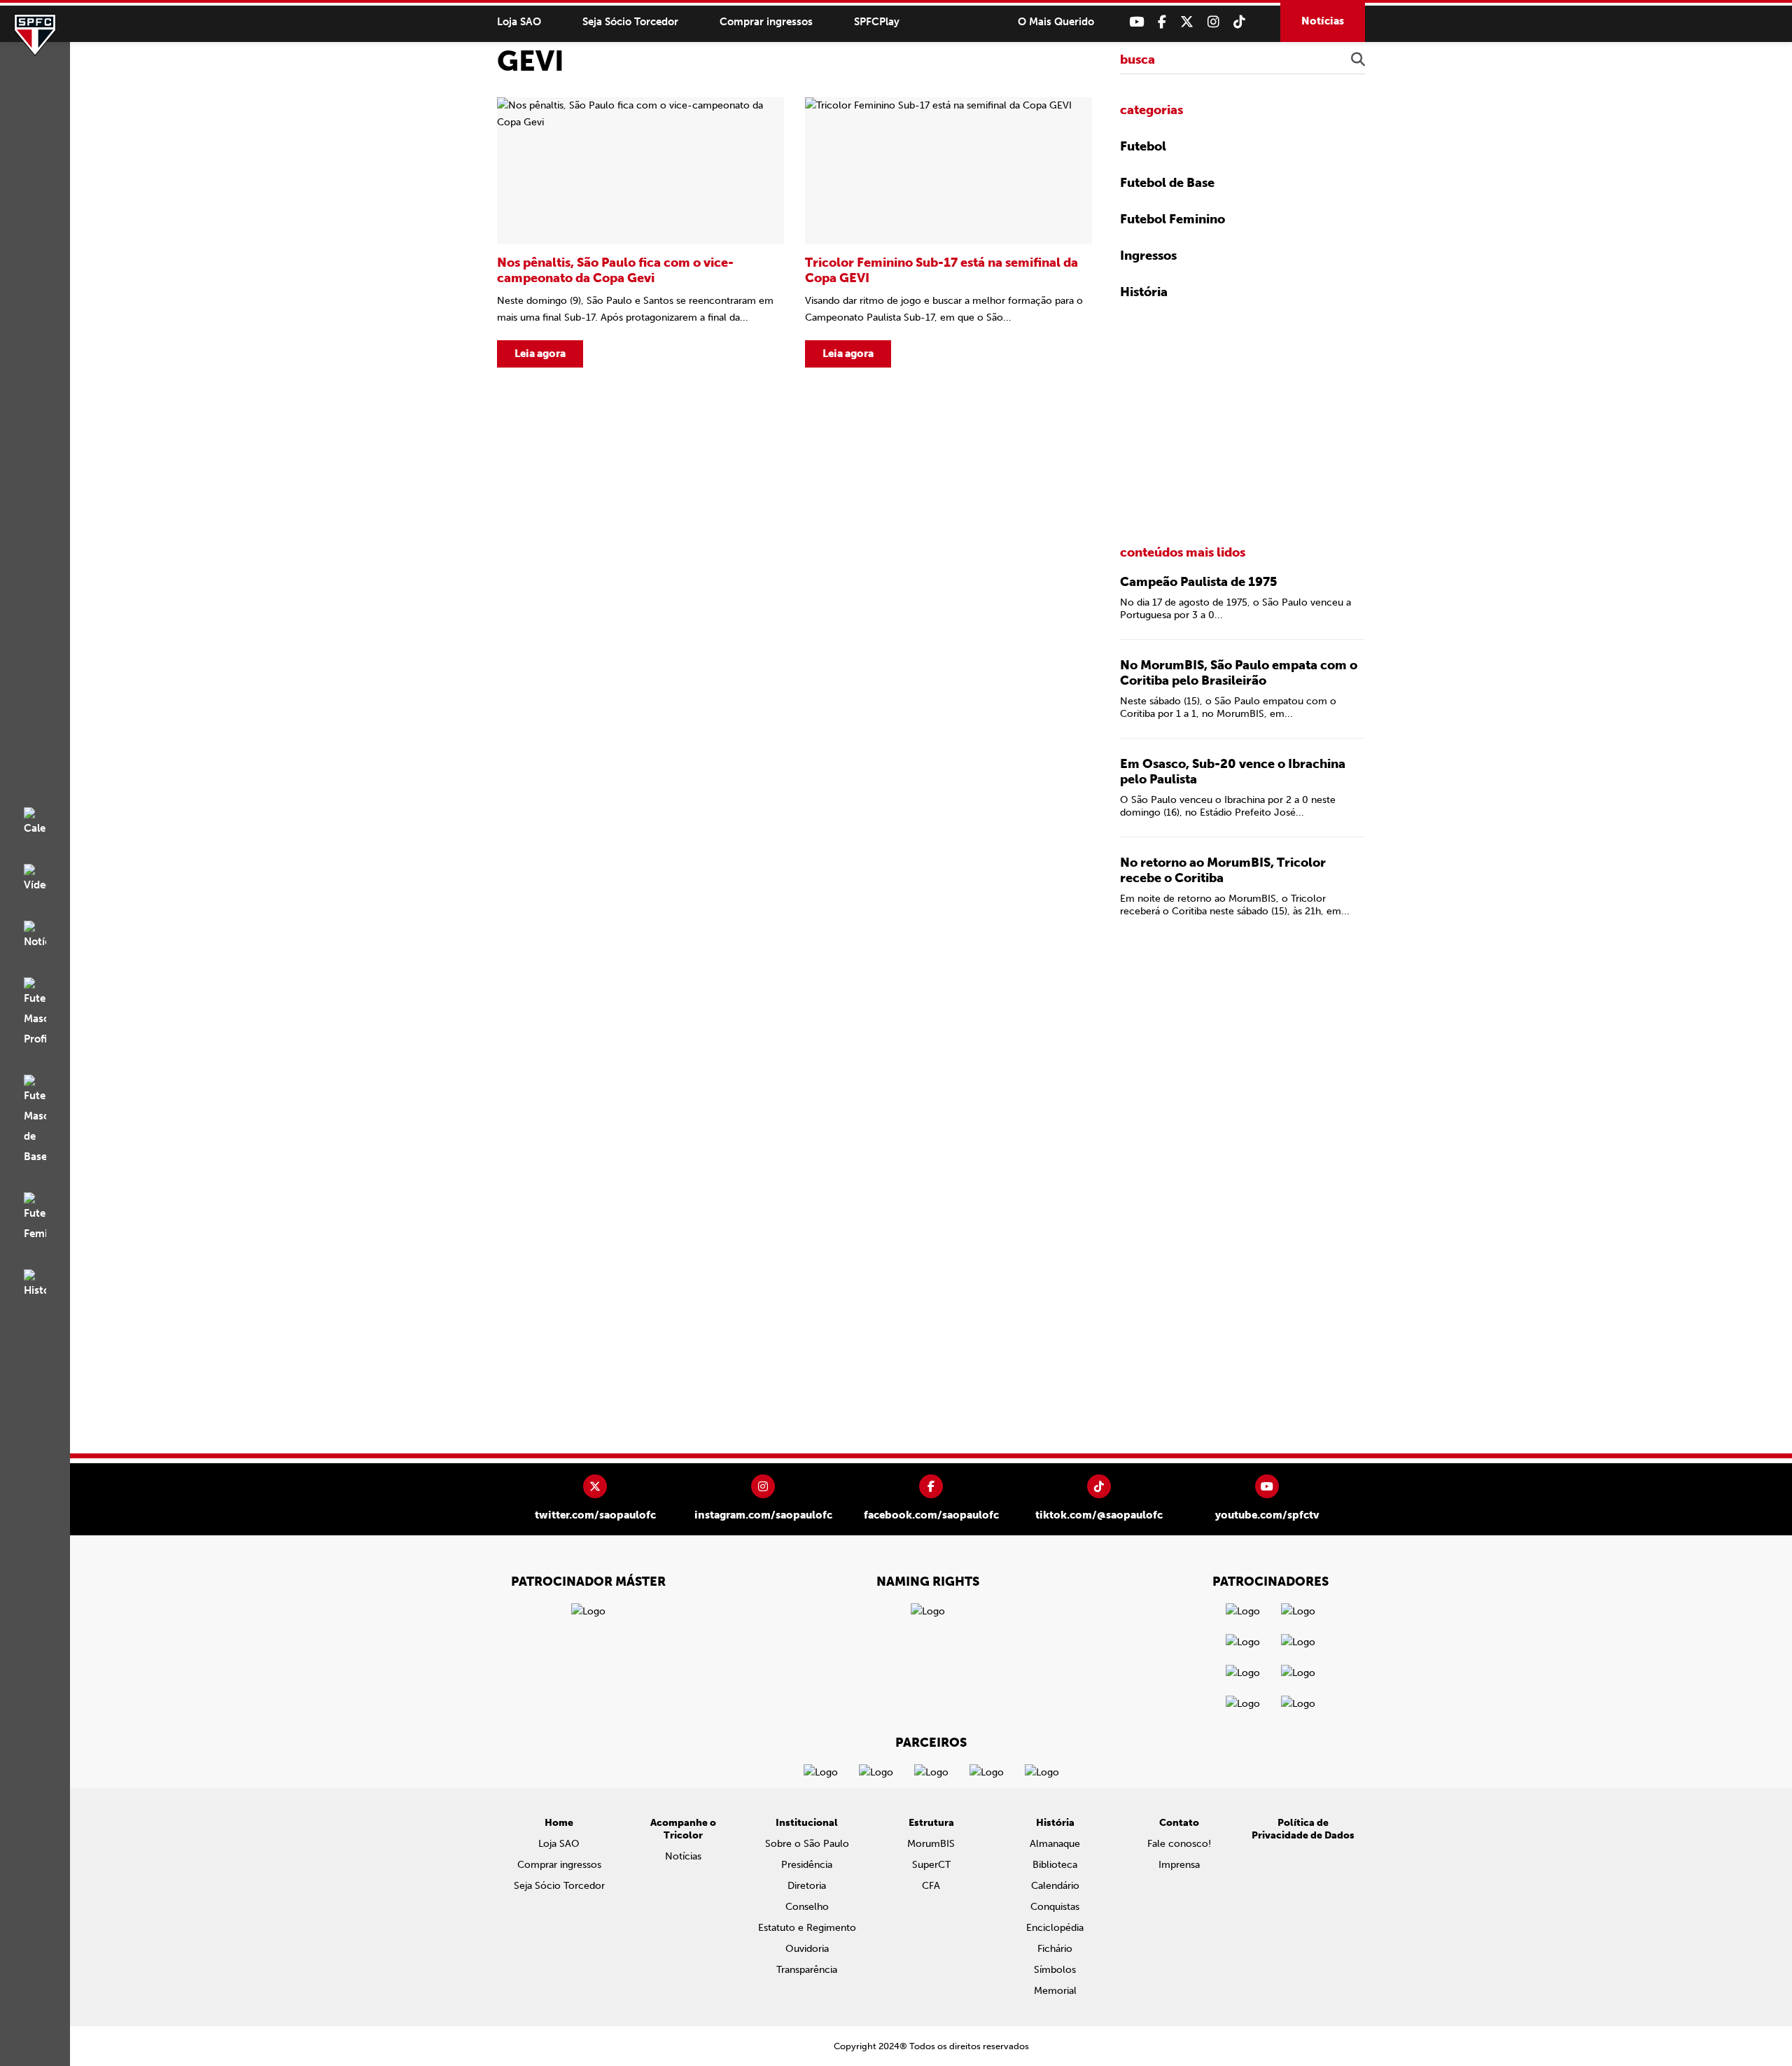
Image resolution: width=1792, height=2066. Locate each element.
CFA (931, 1886)
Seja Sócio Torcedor (630, 22)
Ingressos (1148, 256)
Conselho (807, 1907)
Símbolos (1055, 1970)
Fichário (1055, 1949)
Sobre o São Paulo (807, 1844)
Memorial (1055, 1991)
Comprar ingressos (766, 22)
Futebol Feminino (1172, 219)
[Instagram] (1213, 22)
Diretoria (807, 1886)
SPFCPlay (877, 22)
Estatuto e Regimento (807, 1928)
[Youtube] (1136, 22)
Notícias (1323, 21)
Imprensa (1179, 1865)
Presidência (807, 1865)
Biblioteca (1055, 1865)
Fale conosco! (1179, 1844)
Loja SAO (519, 22)
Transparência (807, 1970)
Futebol (1143, 146)
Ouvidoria (807, 1949)
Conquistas (1055, 1907)
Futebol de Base (1167, 183)
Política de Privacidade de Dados (1303, 1829)
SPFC (35, 35)
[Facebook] (1162, 22)
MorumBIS (931, 1844)
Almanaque (1055, 1844)
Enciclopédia (1055, 1928)
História (1144, 292)
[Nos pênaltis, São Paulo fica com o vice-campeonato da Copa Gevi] (640, 232)
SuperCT (931, 1865)
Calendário (1055, 1886)
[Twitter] (1187, 22)
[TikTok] (1239, 22)
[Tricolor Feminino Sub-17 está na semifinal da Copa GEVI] (948, 232)
